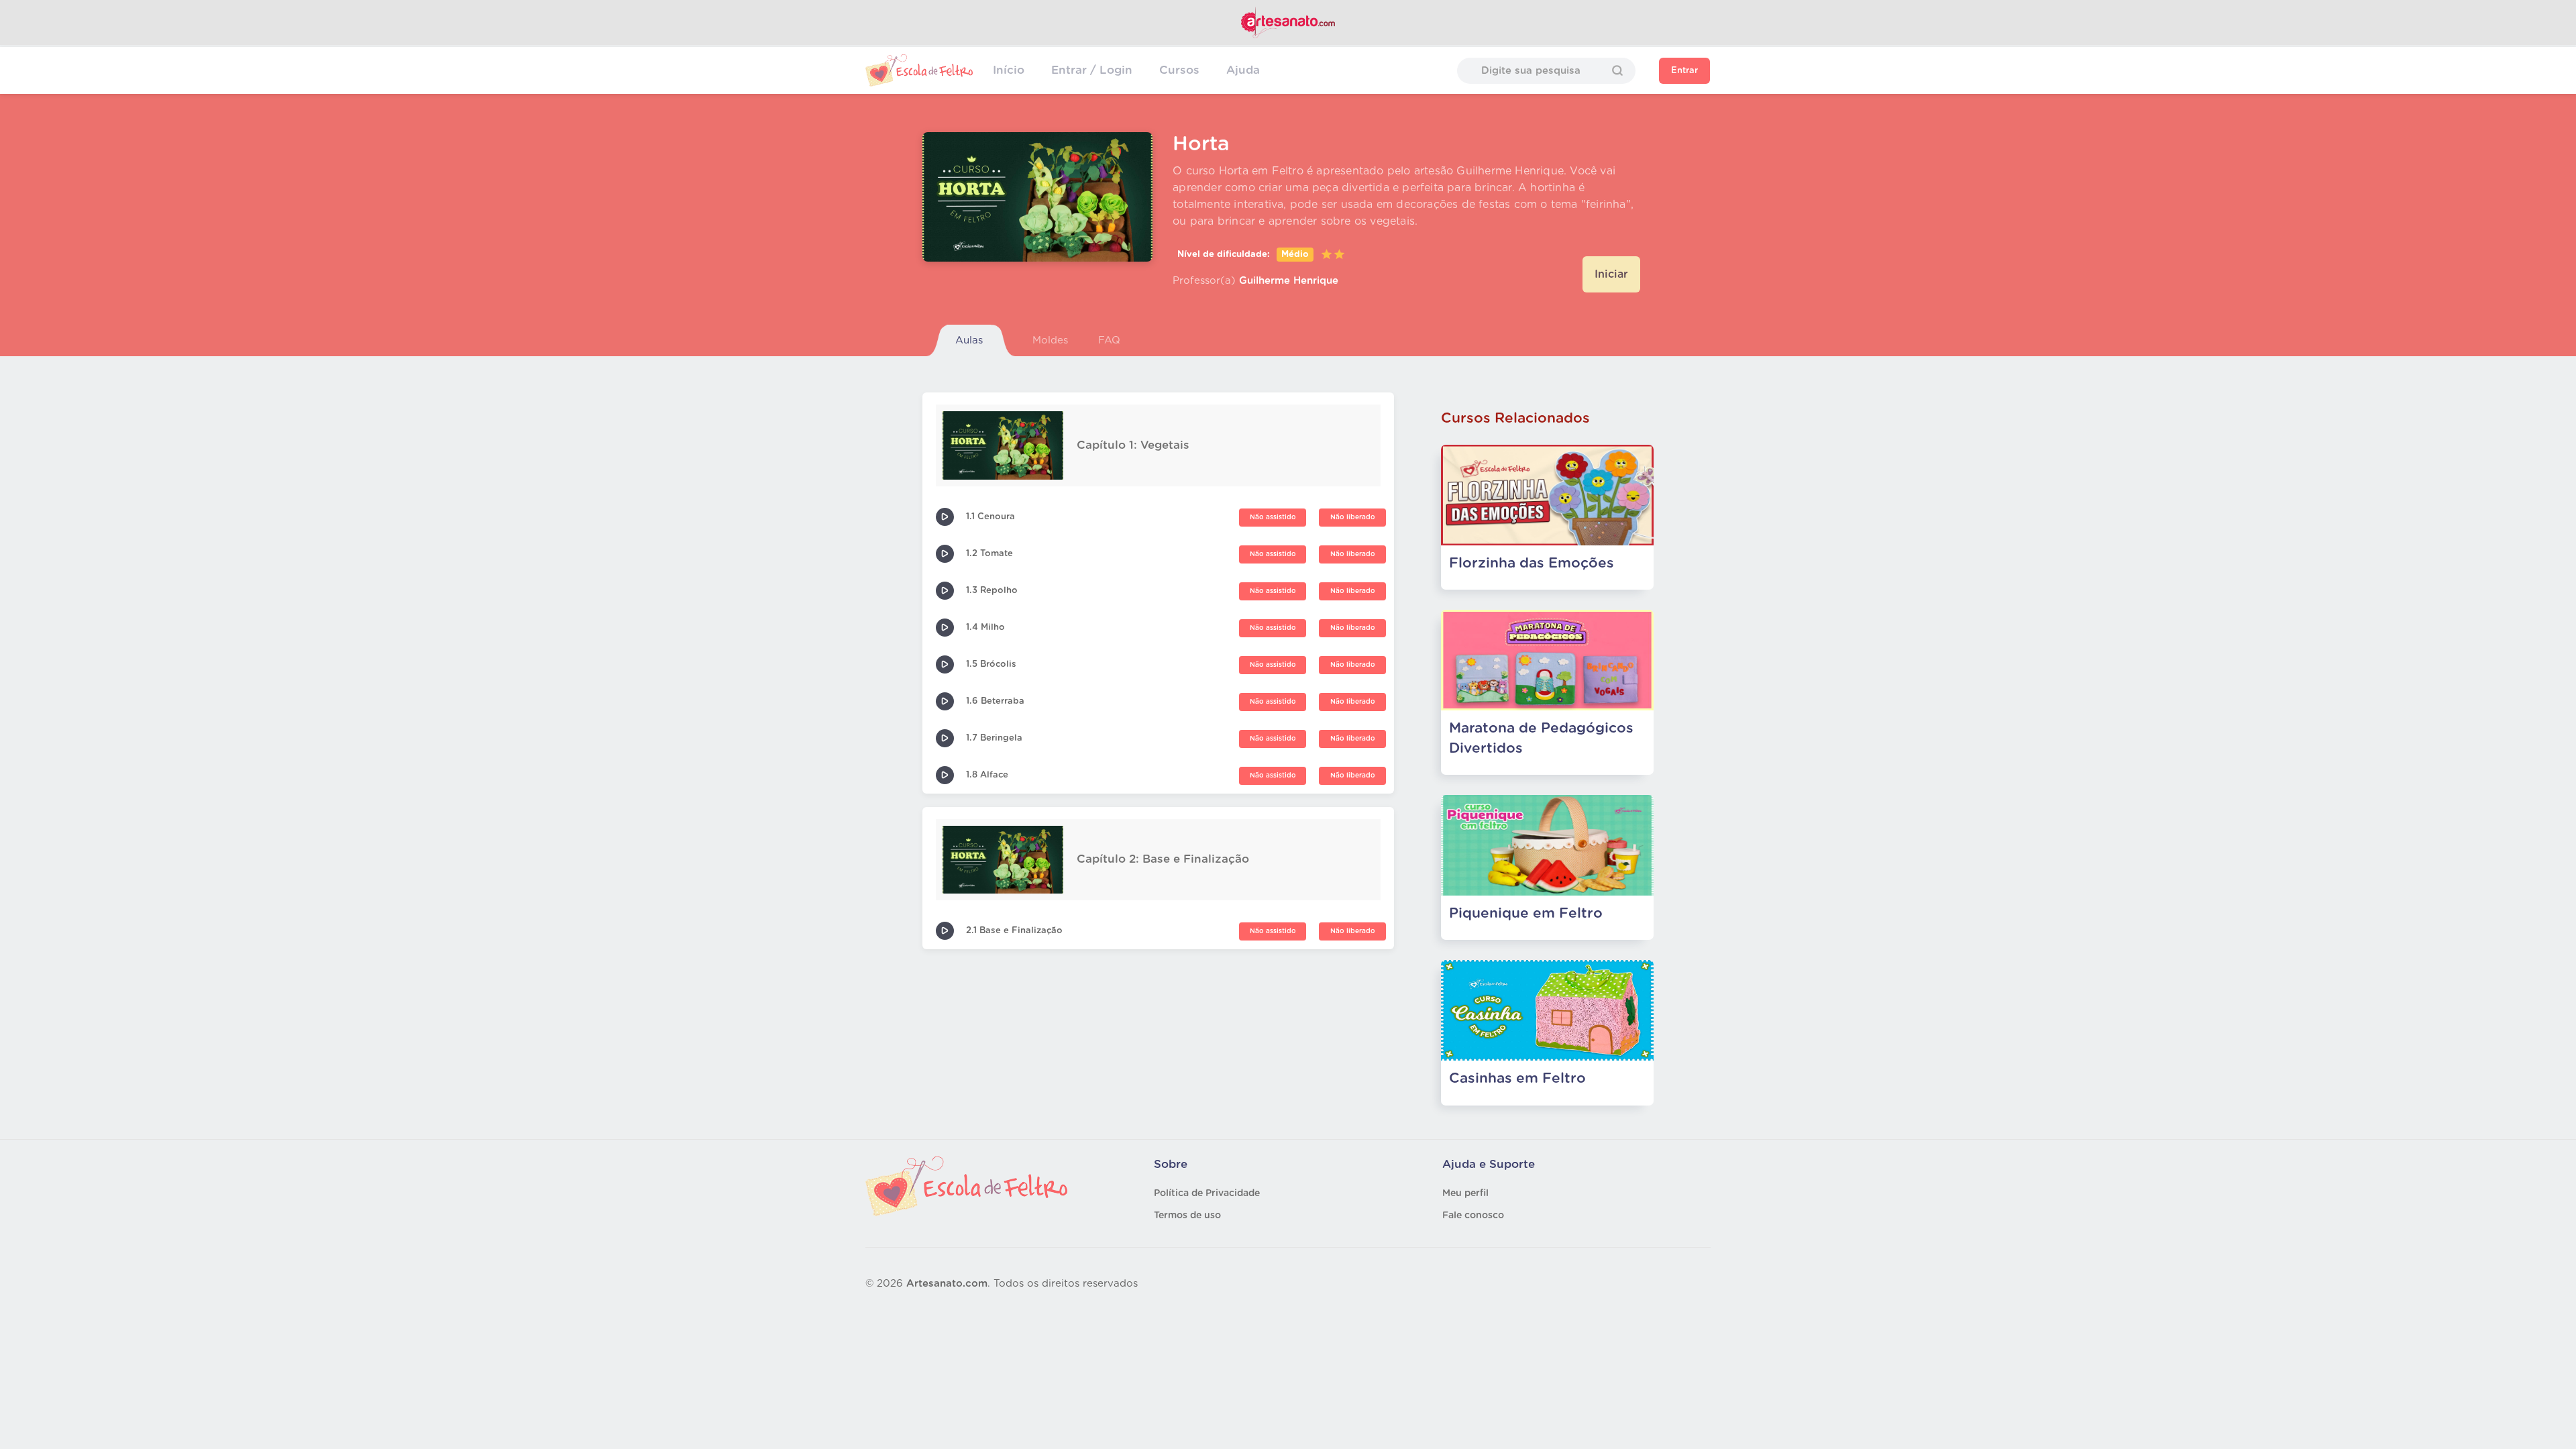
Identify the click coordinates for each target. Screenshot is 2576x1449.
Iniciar (1611, 274)
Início (1009, 70)
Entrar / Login (1092, 70)
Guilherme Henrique (1289, 281)
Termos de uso (1187, 1216)
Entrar (1684, 71)
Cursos (1179, 70)
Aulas (969, 340)
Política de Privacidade (1207, 1193)
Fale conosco (1473, 1216)
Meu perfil (1465, 1193)
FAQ (1109, 340)
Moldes (1050, 340)
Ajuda (1243, 70)
